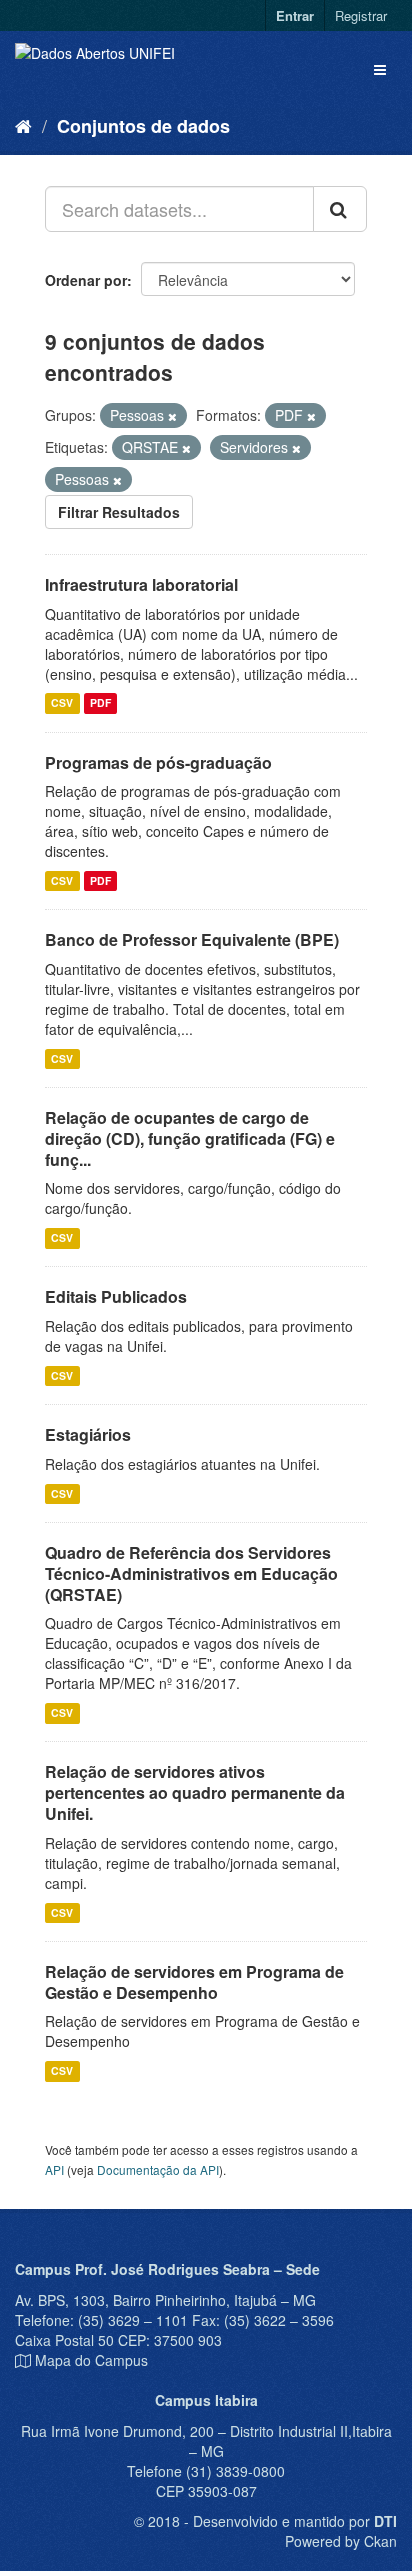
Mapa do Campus (91, 2360)
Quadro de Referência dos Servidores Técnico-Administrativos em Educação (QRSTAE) (191, 1573)
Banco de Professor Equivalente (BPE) (192, 939)
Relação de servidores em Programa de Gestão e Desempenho (194, 1982)
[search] (340, 209)
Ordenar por (86, 280)
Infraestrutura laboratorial (141, 584)
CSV (62, 703)
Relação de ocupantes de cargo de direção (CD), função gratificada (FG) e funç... (190, 1138)
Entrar (295, 15)
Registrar (361, 15)
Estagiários (88, 1434)
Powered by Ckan (341, 2541)
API (54, 2169)
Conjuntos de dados (143, 126)
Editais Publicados (116, 1296)
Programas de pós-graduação (158, 762)
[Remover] (172, 416)
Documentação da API (158, 2169)
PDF (100, 703)
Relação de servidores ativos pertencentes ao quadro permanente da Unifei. (195, 1792)
